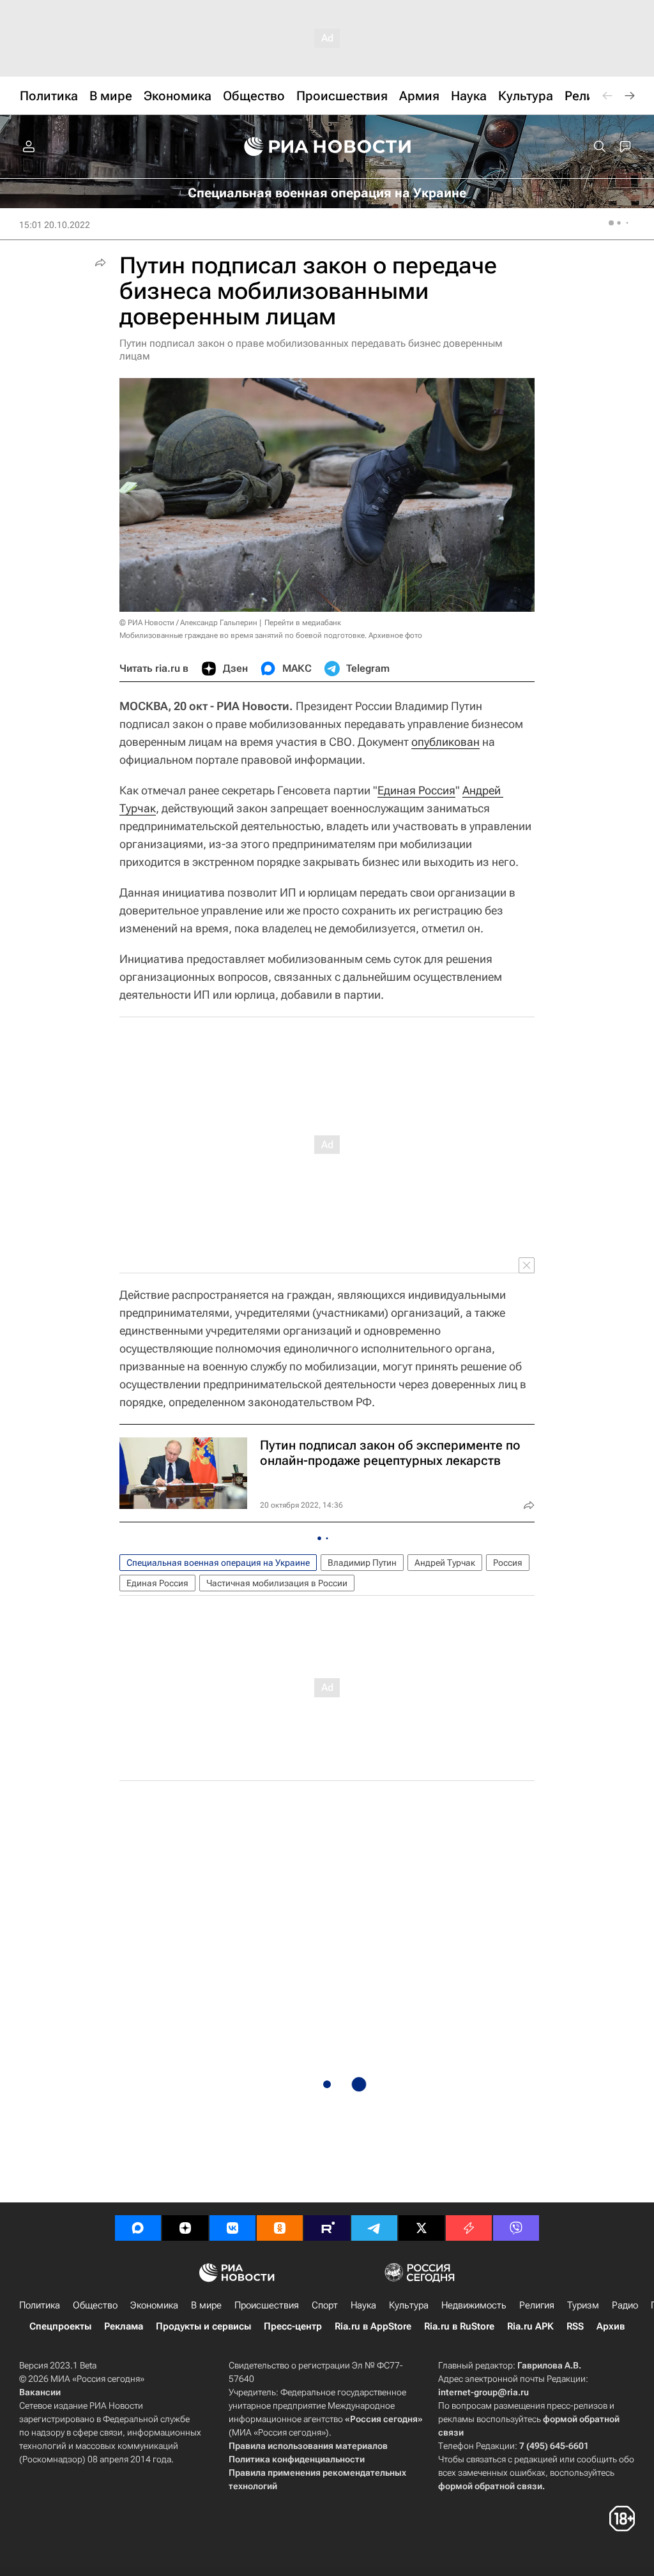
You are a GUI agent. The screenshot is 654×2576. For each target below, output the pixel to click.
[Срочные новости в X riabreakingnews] (469, 2228)
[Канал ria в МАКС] (138, 2228)
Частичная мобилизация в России (277, 1583)
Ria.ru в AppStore (373, 2326)
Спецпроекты (60, 2326)
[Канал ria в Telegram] (374, 2228)
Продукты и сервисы (203, 2326)
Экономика (154, 2305)
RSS (575, 2326)
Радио (625, 2305)
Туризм (583, 2305)
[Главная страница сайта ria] (327, 147)
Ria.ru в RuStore (459, 2326)
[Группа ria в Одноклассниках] (280, 2228)
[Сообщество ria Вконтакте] (232, 2228)
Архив (611, 2326)
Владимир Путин (362, 1563)
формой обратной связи (490, 2486)
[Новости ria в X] (422, 2228)
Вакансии (40, 2392)
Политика (40, 2305)
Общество (95, 2305)
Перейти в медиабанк (303, 623)
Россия (508, 1563)
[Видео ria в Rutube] (327, 2228)
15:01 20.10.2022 (55, 225)
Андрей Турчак (445, 1563)
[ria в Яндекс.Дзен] (185, 2228)
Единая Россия (416, 790)
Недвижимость (474, 2305)
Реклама (124, 2326)
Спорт (325, 2305)
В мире (206, 2305)
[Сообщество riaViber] (516, 2228)
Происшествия (267, 2305)
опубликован (445, 742)
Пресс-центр (293, 2326)
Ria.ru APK (530, 2326)
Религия (537, 2305)
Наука (363, 2305)
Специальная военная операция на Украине (218, 1563)
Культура (409, 2305)
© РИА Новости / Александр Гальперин (188, 623)
